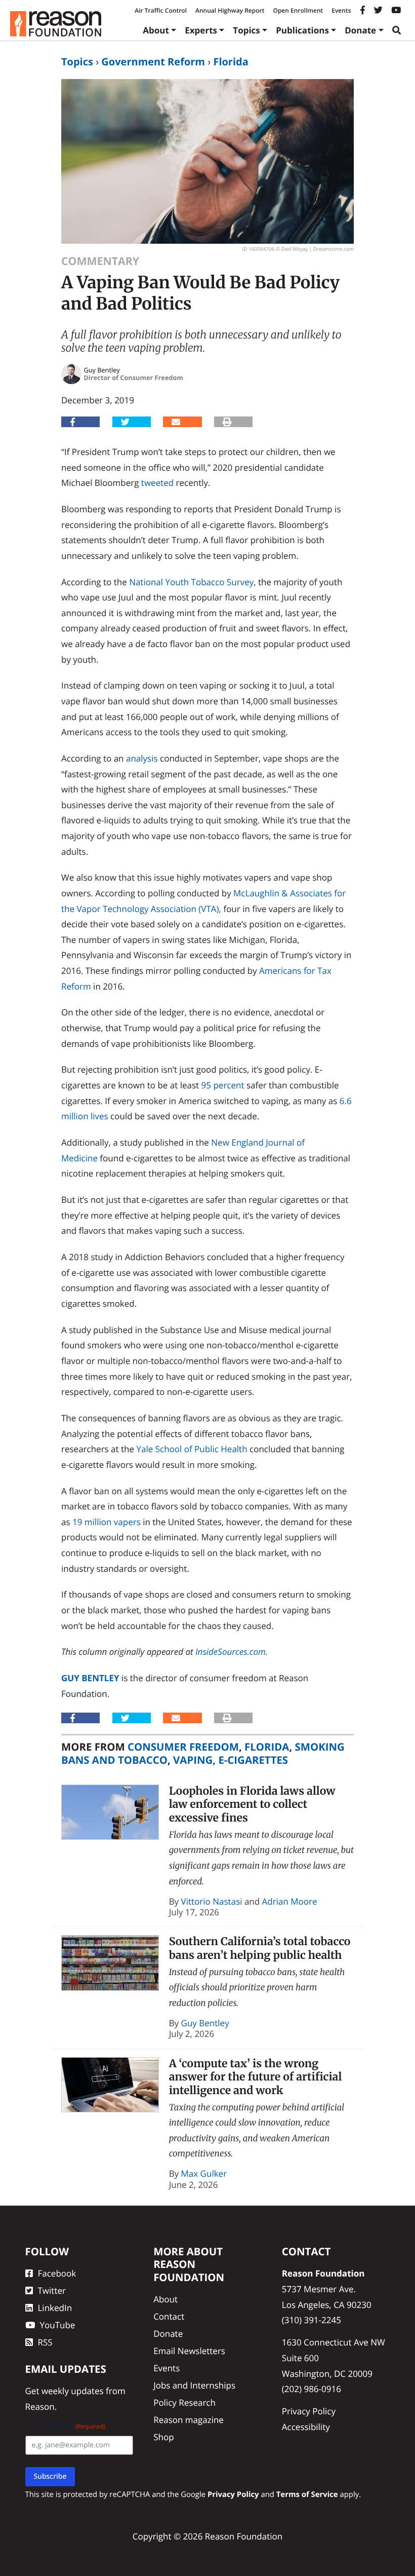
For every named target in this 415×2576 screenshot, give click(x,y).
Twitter (52, 2290)
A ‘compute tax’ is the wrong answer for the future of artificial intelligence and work (256, 2077)
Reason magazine (189, 2420)
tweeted (157, 483)
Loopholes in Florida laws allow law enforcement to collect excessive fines (252, 1804)
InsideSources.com (231, 1652)
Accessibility (306, 2427)
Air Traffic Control (161, 10)
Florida (231, 62)
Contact (169, 2316)
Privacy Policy (309, 2411)
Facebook (57, 2273)
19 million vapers (107, 1522)
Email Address (66, 2426)
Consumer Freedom (183, 1747)
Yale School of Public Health (192, 1449)
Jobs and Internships (194, 2385)
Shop (163, 2437)
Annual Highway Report (230, 10)
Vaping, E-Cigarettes (231, 1760)
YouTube (58, 2325)
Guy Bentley (90, 1678)
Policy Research (184, 2402)
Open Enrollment (298, 10)
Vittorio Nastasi (212, 1901)
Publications (302, 30)
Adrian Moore (290, 1901)
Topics (246, 30)
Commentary (100, 261)
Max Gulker (204, 2173)
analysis (142, 758)
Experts (201, 30)
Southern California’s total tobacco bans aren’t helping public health (260, 1948)
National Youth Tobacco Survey (191, 582)
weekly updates (73, 2391)
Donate (360, 30)
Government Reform (153, 62)
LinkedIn (55, 2308)
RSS (45, 2342)
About (156, 30)
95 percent (223, 1085)
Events (341, 10)
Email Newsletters (189, 2351)
